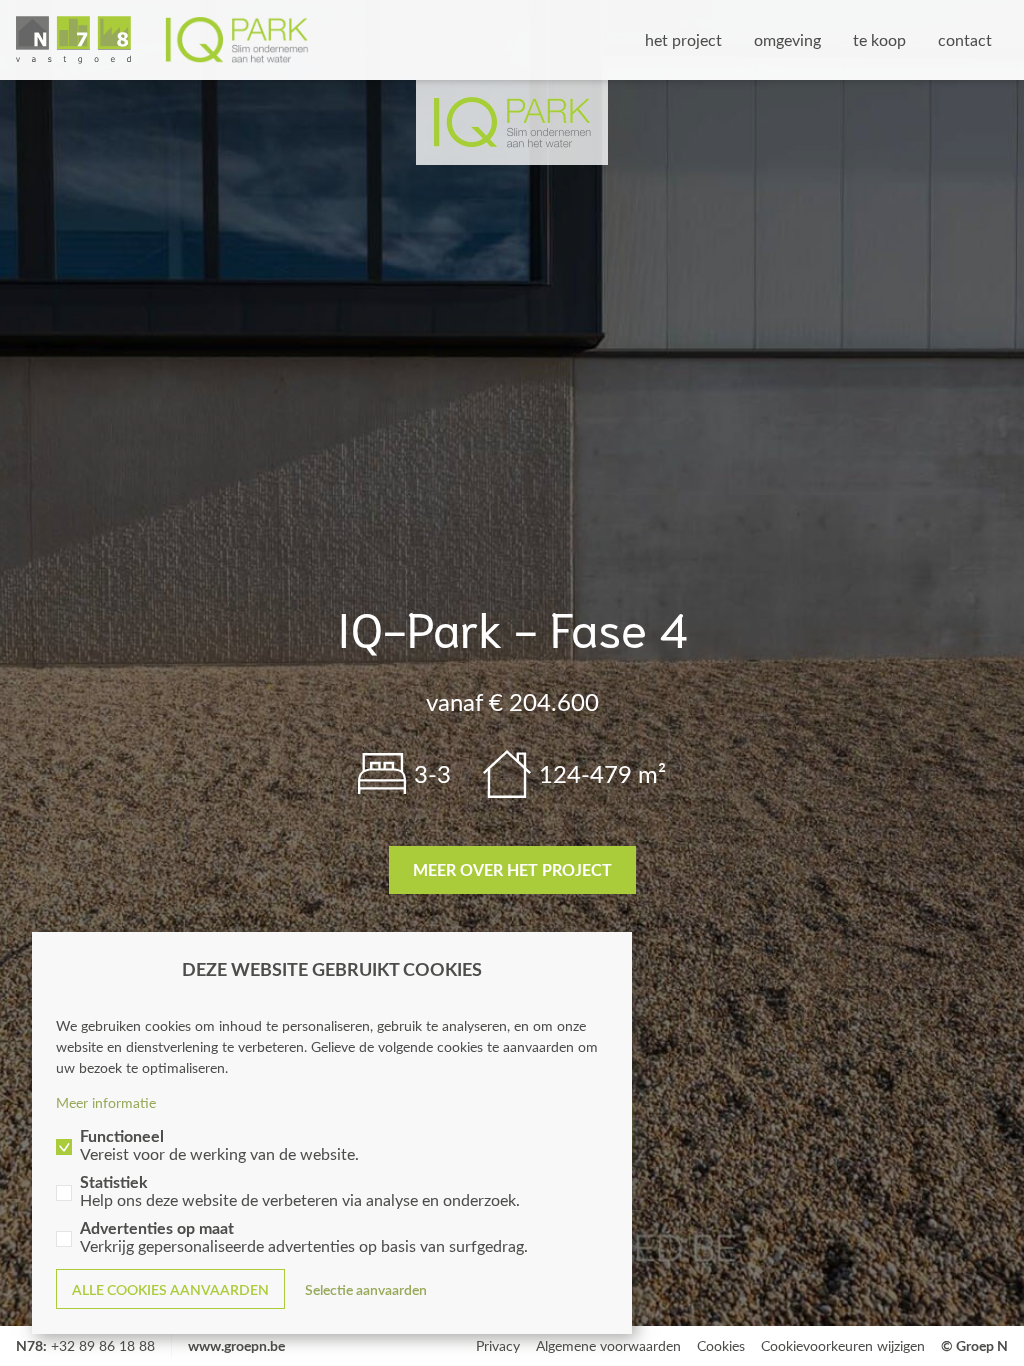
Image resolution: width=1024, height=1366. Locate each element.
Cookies (721, 1345)
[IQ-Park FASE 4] (162, 40)
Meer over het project (512, 869)
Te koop (879, 39)
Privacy (498, 1345)
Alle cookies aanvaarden (170, 1289)
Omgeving (787, 39)
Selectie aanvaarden (366, 1289)
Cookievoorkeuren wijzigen (843, 1345)
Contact (965, 39)
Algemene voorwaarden (608, 1345)
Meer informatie (106, 1102)
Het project (683, 39)
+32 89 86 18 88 (103, 1345)
